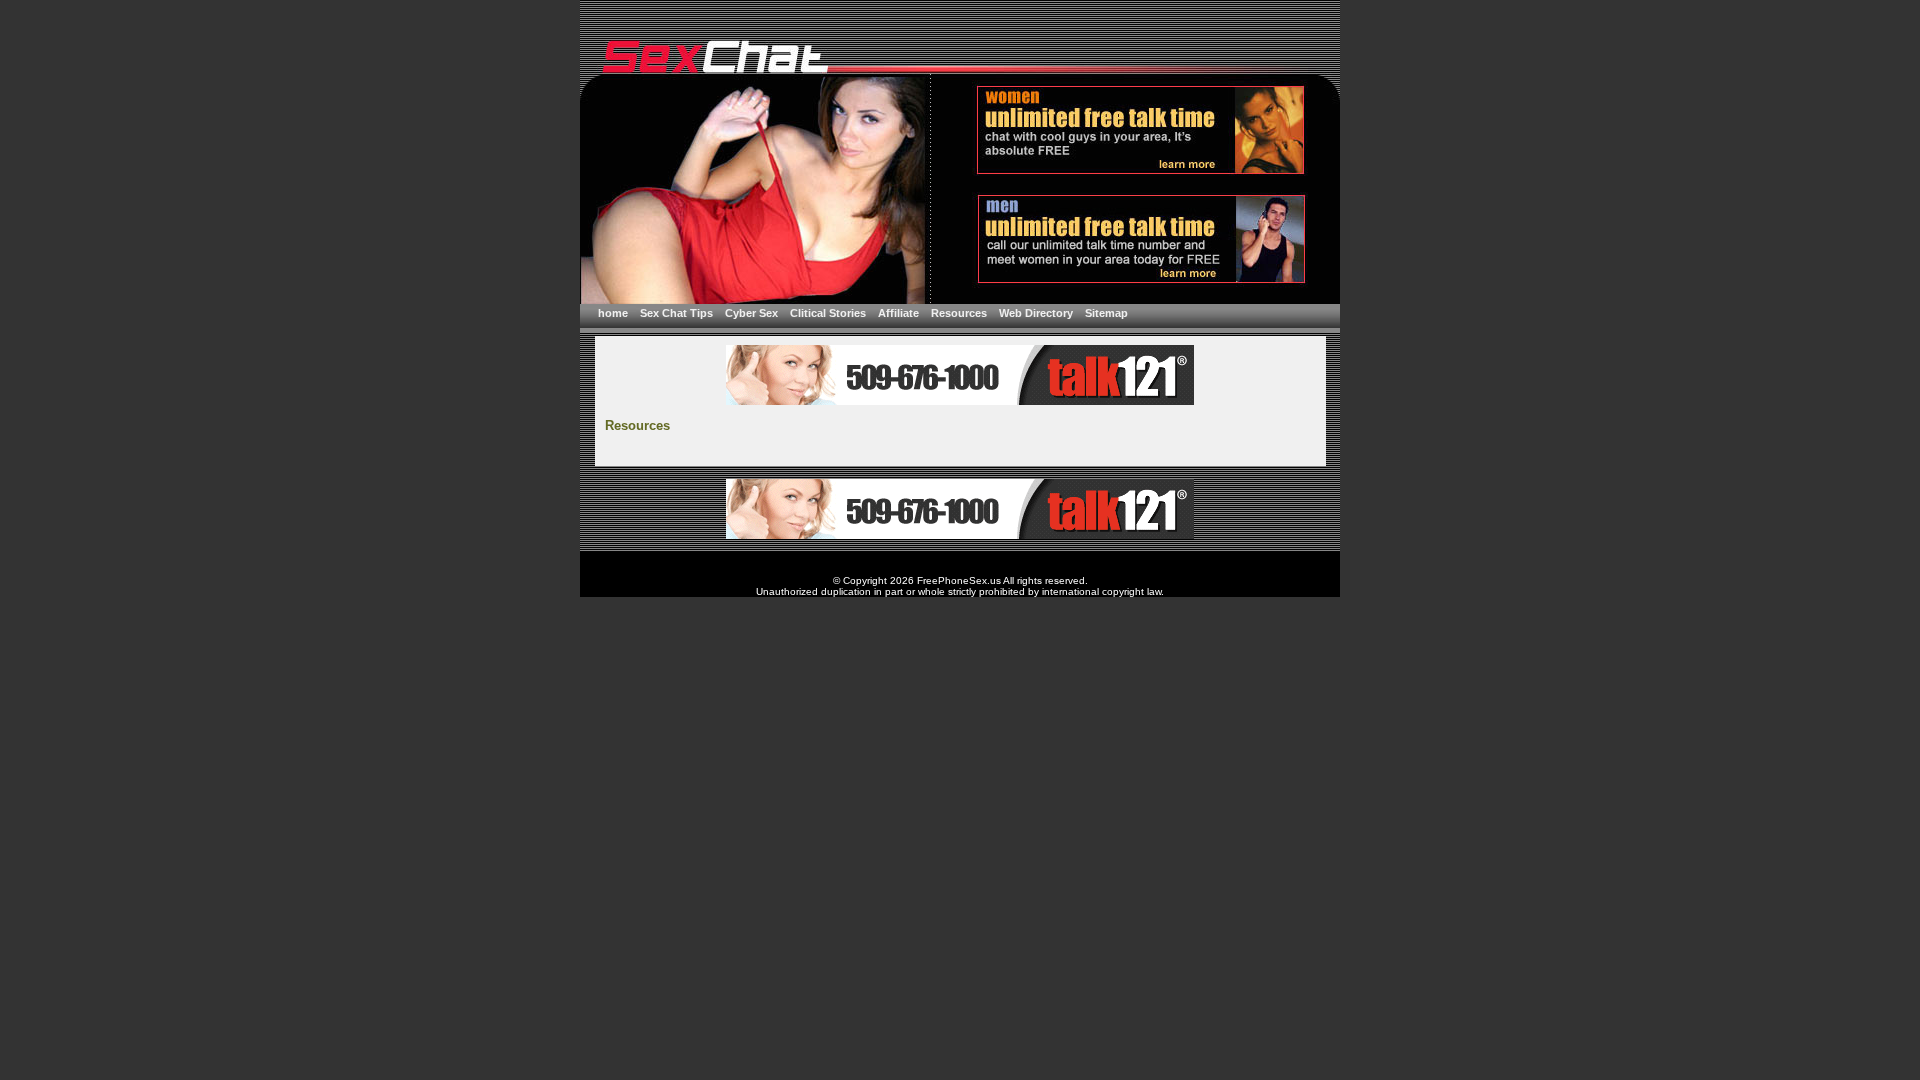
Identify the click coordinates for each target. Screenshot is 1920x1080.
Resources (959, 313)
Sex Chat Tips (676, 313)
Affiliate (898, 313)
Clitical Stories (828, 313)
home (613, 313)
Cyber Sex (751, 313)
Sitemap (1106, 313)
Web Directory (1036, 313)
